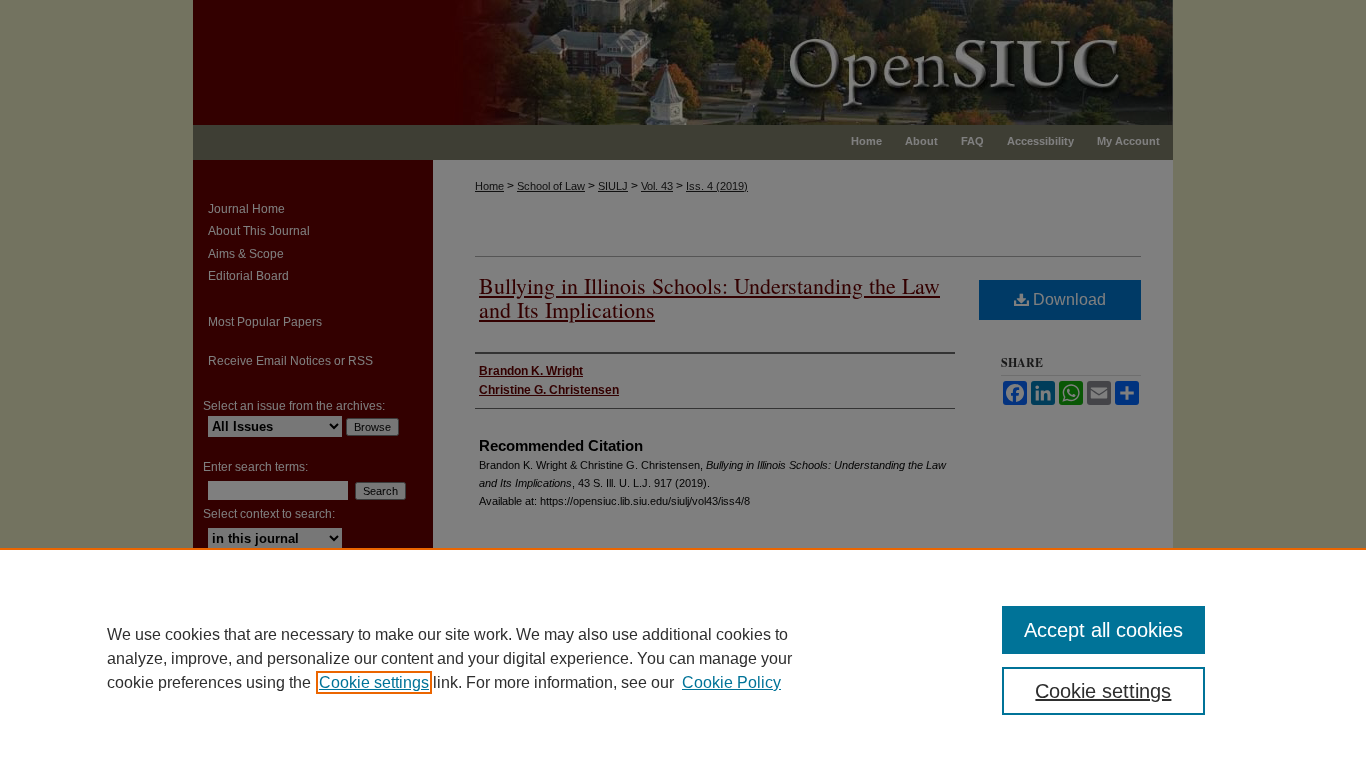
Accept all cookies (1103, 630)
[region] (683, 658)
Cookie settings (374, 682)
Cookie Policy (731, 682)
